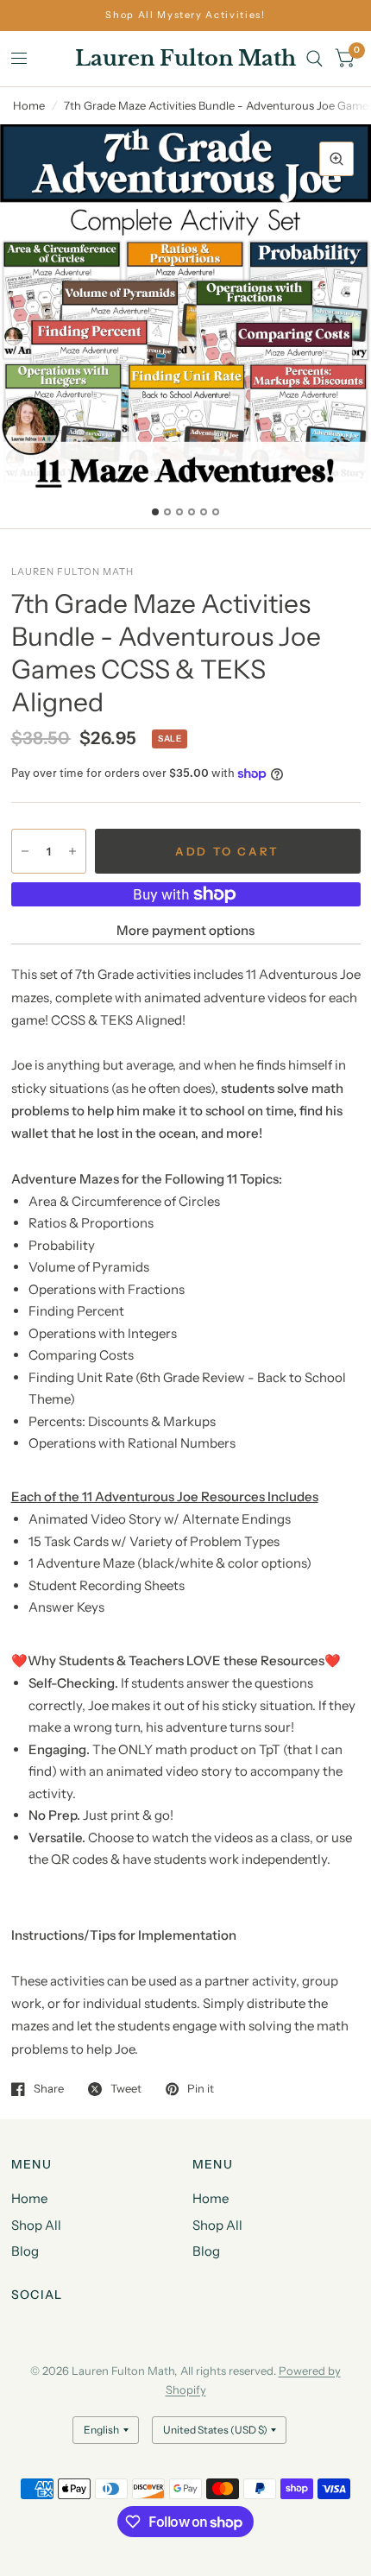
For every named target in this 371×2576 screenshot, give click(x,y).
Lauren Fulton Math (185, 59)
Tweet (126, 2089)
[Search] (314, 59)
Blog (25, 2251)
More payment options (185, 930)
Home (29, 105)
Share (49, 2089)
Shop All (36, 2225)
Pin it (201, 2089)
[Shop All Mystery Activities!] (185, 15)
